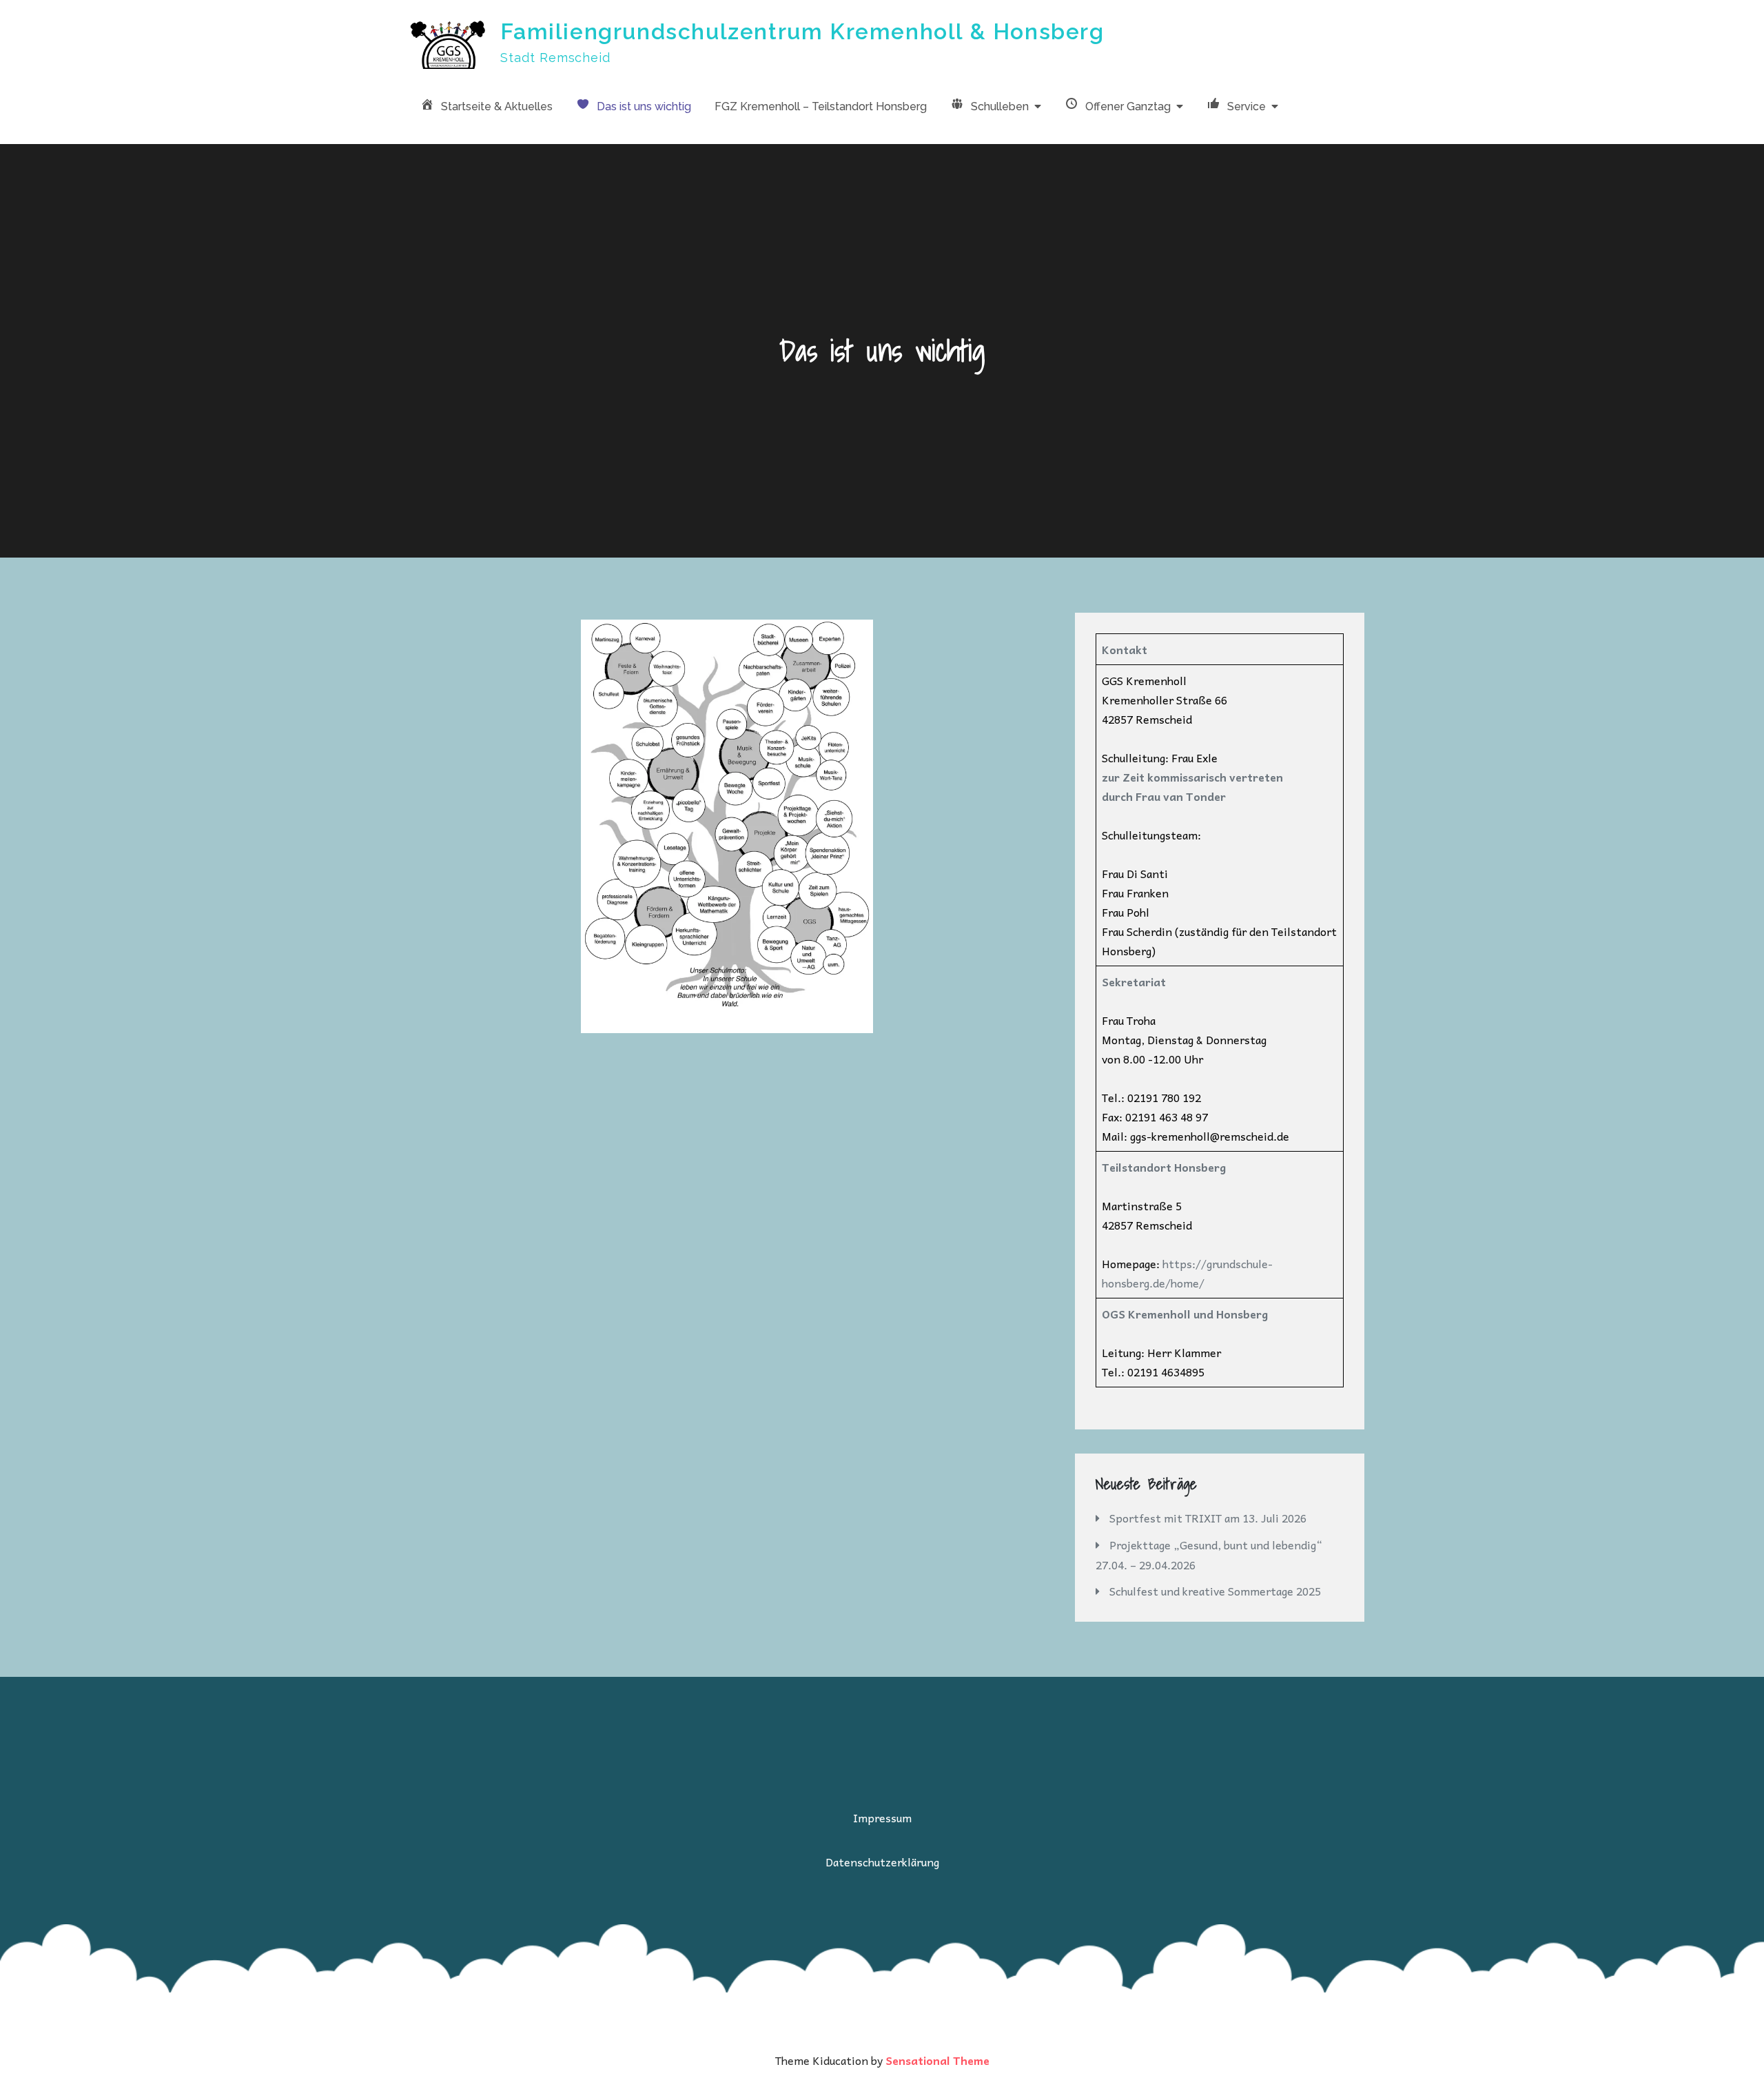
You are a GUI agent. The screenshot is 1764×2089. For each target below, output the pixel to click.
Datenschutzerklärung (882, 1862)
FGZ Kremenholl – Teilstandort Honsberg (821, 106)
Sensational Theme (937, 2060)
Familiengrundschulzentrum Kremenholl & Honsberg (802, 31)
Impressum (882, 1817)
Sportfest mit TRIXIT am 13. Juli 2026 (1208, 1518)
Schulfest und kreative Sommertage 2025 (1215, 1591)
